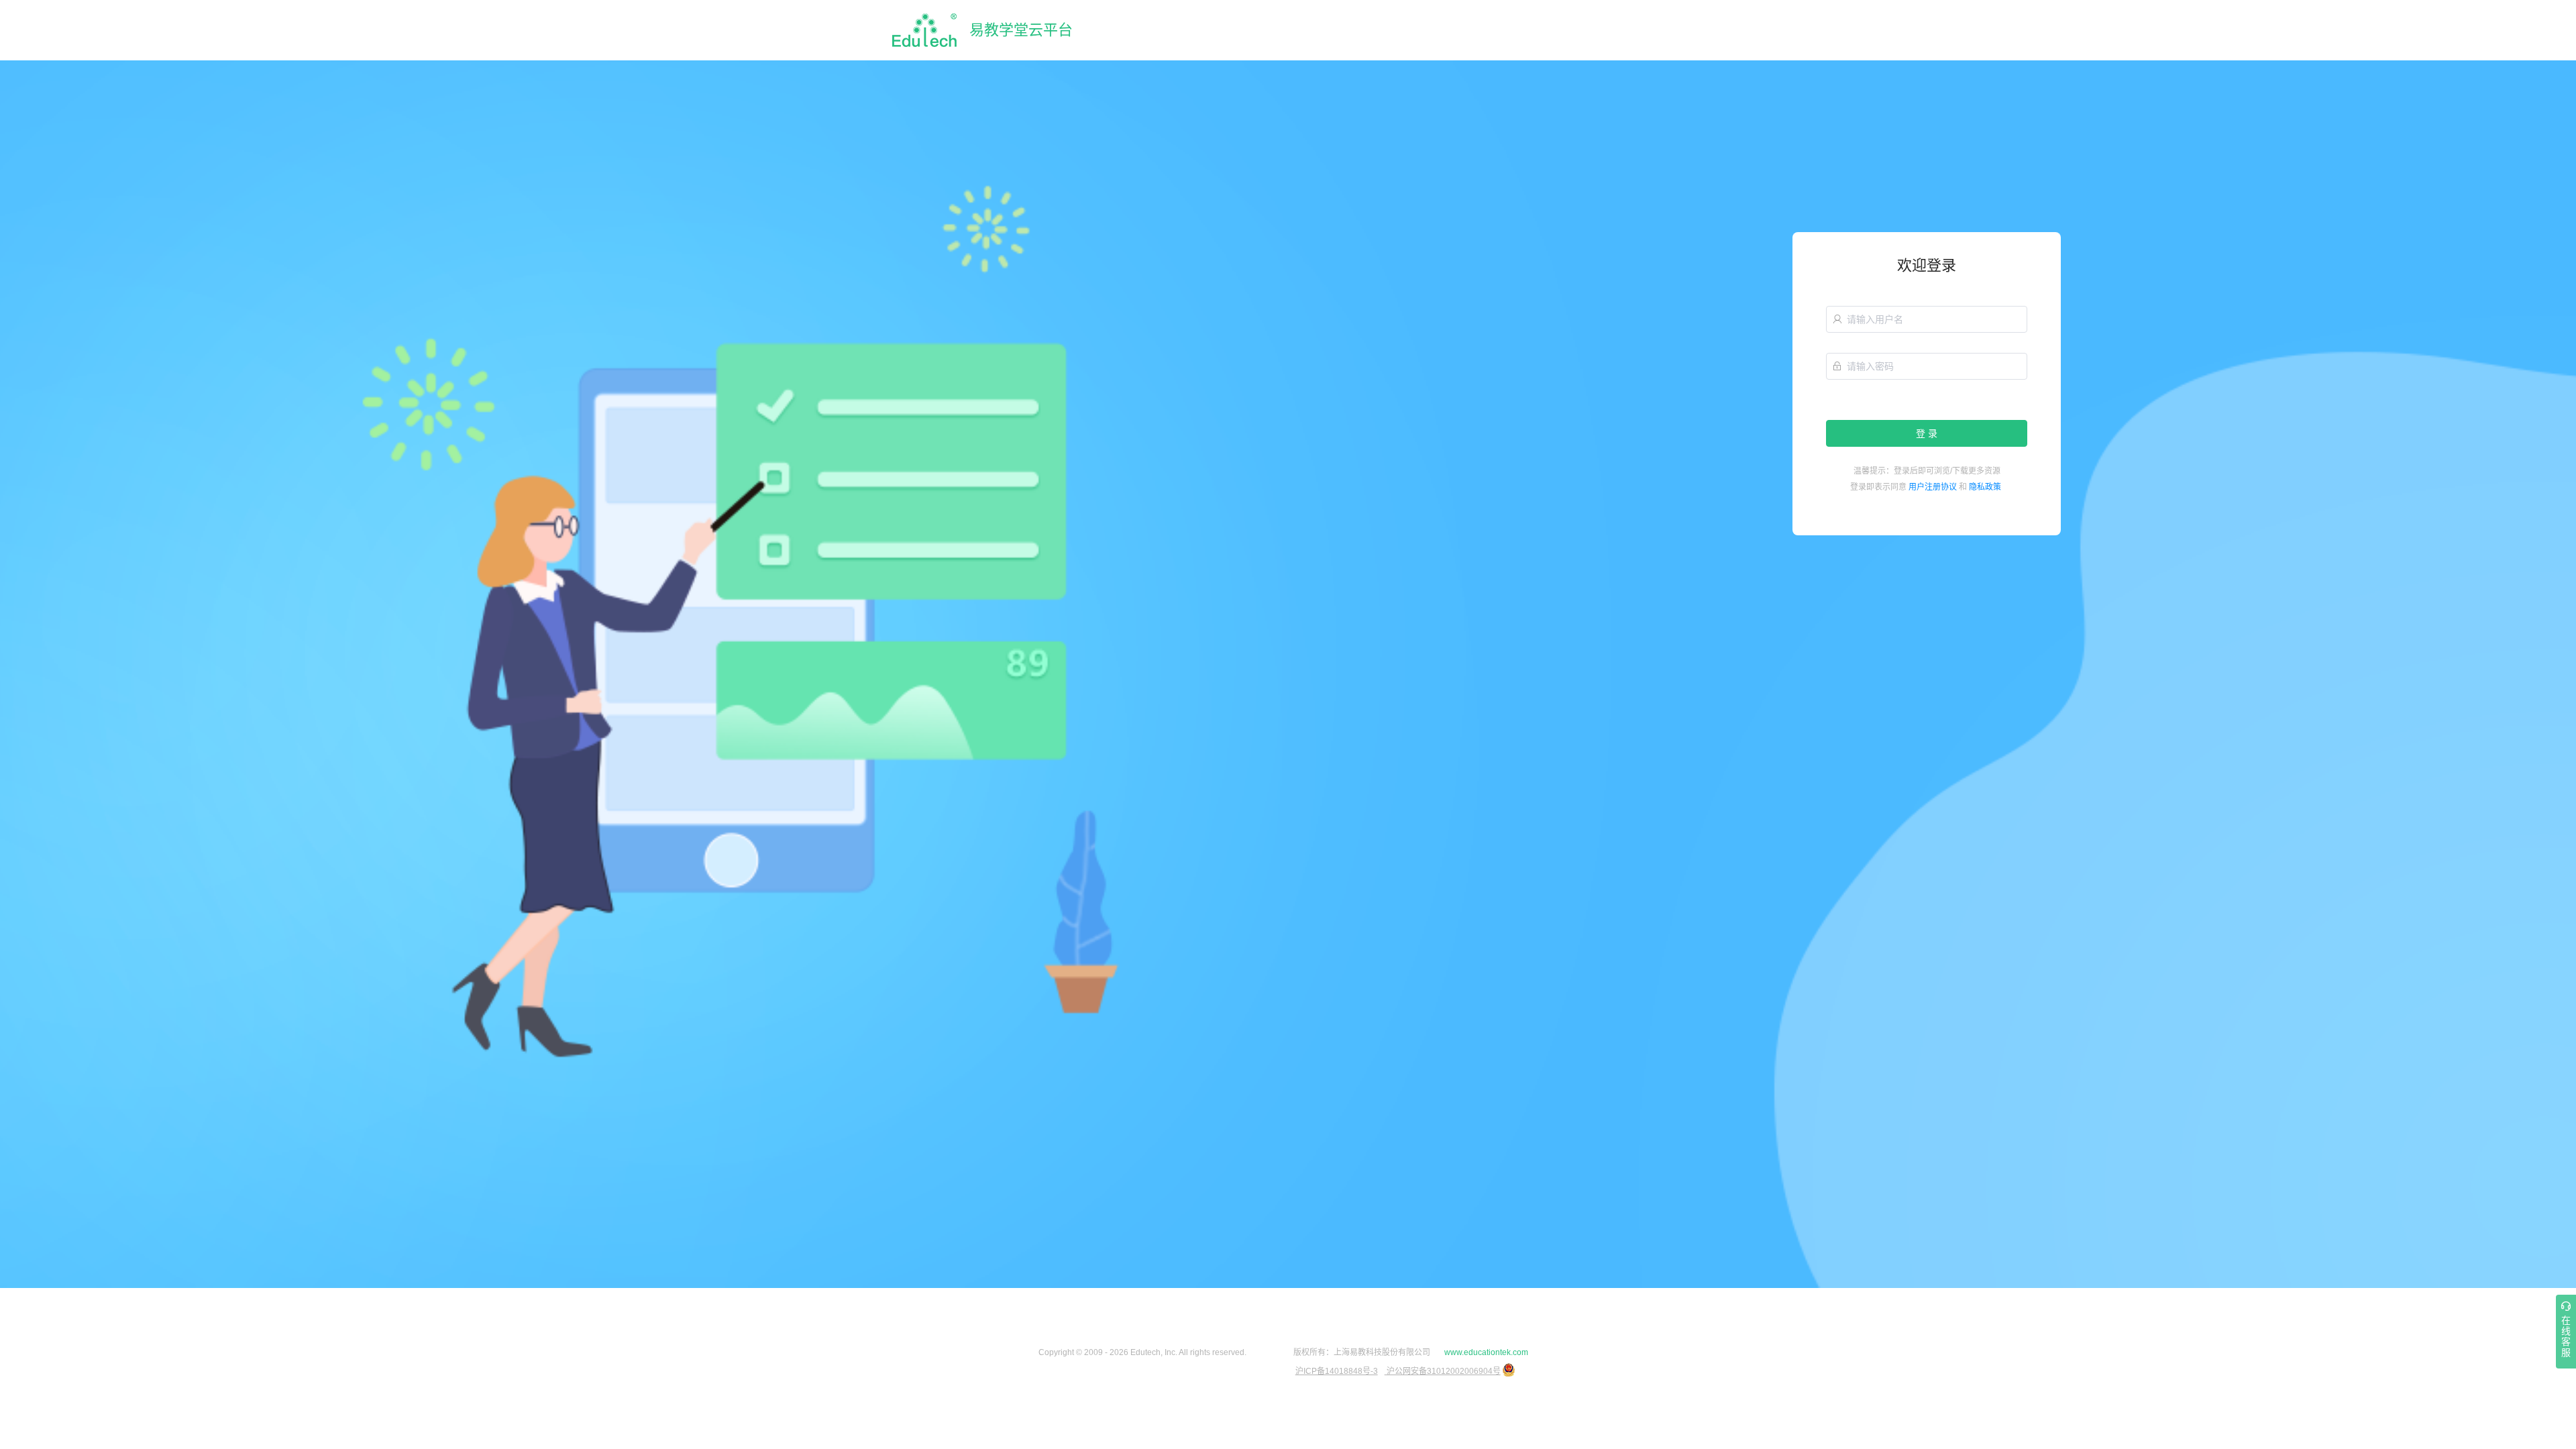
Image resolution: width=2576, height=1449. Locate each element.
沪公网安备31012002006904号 (1443, 1371)
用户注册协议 (1933, 487)
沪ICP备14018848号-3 (1337, 1371)
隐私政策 (1985, 487)
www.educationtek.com (1486, 1352)
